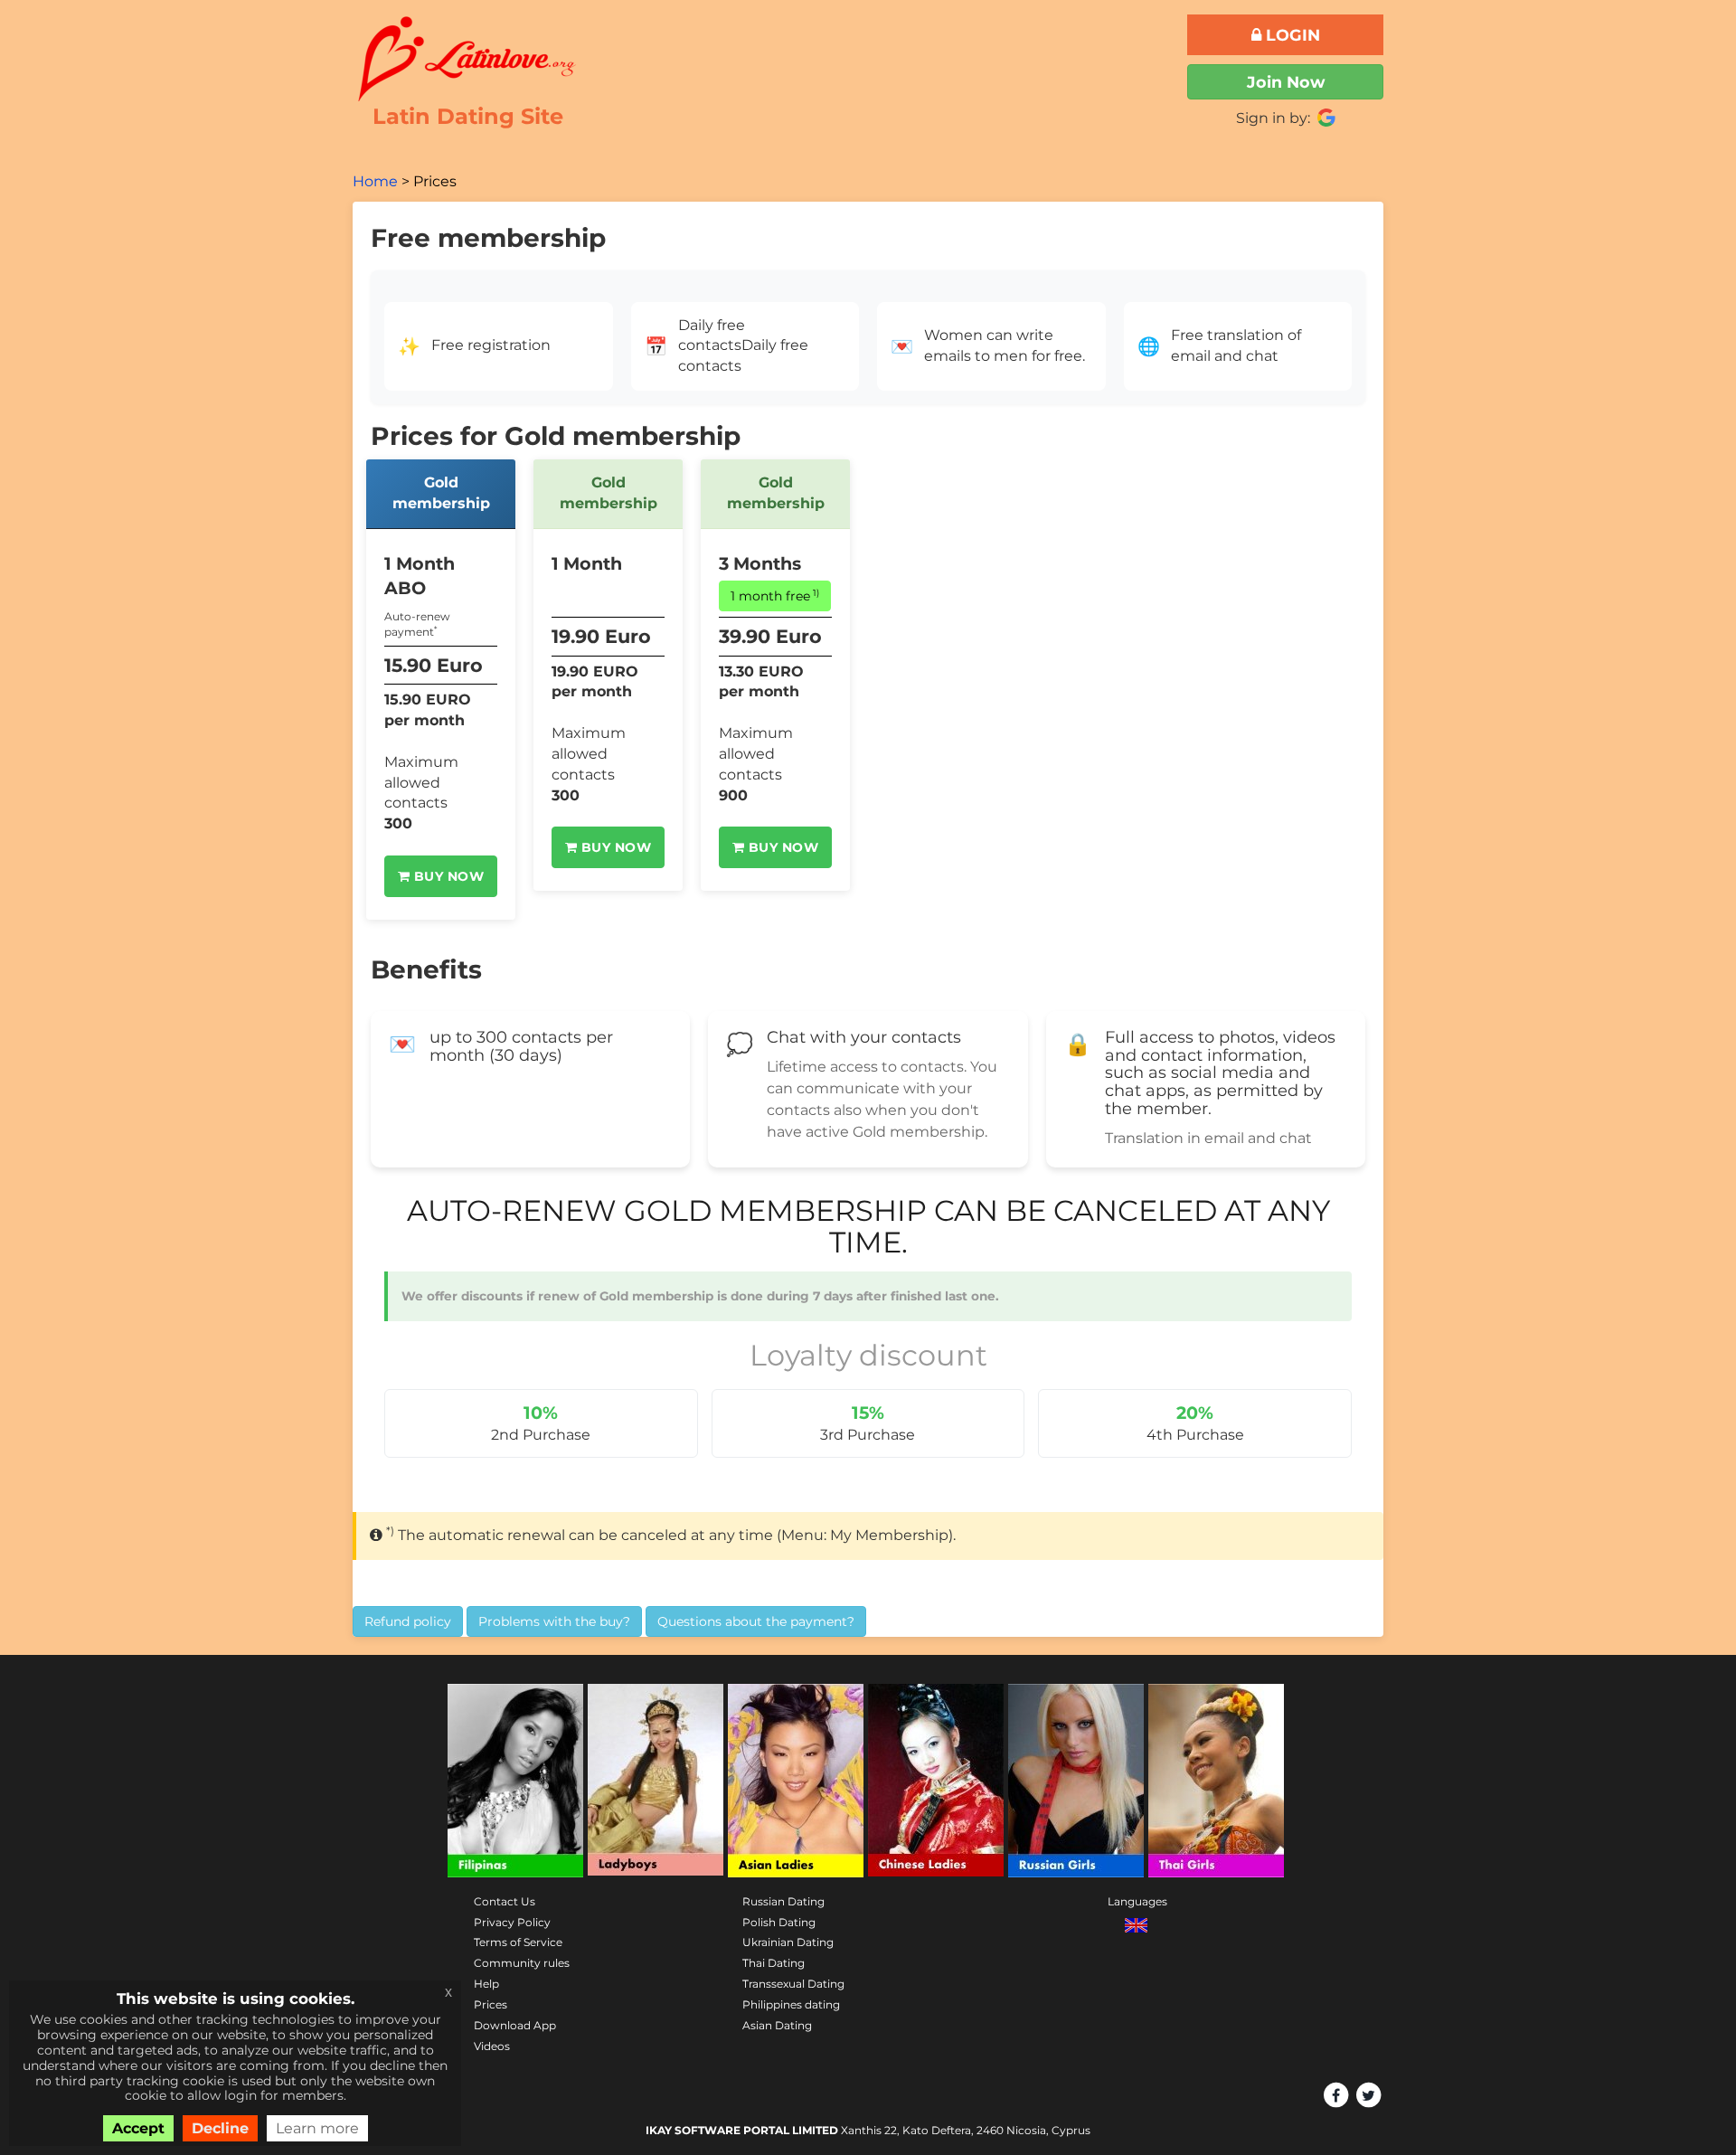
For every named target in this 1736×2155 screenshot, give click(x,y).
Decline (220, 2128)
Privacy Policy (512, 1922)
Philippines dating (791, 2004)
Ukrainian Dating (788, 1942)
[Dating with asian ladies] (796, 1781)
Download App (515, 2025)
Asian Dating (777, 2025)
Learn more (317, 2128)
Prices (491, 2004)
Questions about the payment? (756, 1621)
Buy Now (447, 876)
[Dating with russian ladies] (1076, 1781)
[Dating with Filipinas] (515, 1781)
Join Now (1286, 82)
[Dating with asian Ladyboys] (656, 1781)
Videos (492, 2046)
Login (1291, 35)
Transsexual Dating (793, 1984)
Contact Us (505, 1901)
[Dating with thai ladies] (1216, 1781)
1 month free (775, 595)
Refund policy (408, 1621)
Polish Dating (779, 1922)
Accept (138, 2128)
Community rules (522, 1963)
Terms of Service (518, 1942)
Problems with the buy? (554, 1621)
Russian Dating (783, 1901)
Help (486, 1984)
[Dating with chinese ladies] (936, 1781)
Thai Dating (774, 1963)
